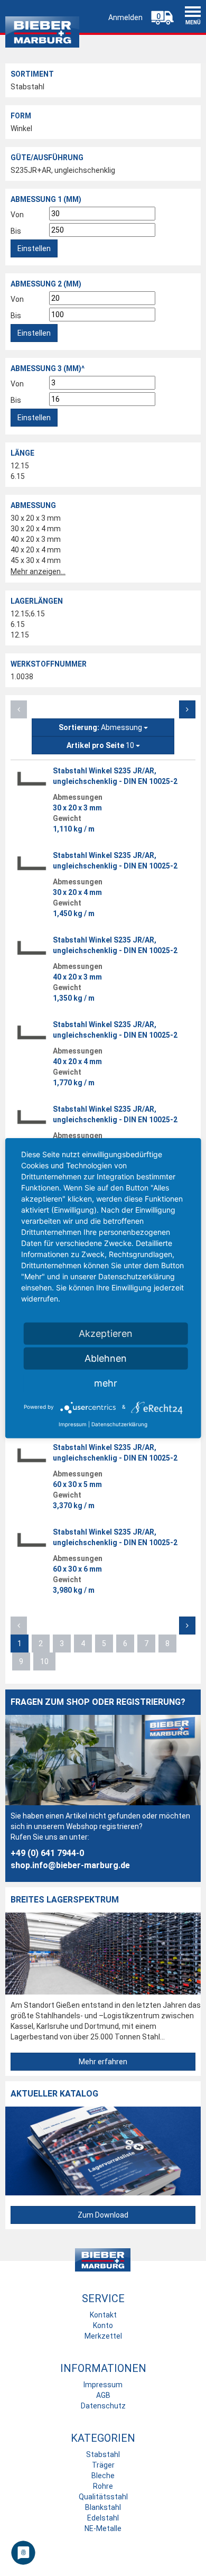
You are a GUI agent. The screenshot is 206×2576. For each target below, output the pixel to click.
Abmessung (101, 727)
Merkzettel (103, 2336)
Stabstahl (27, 87)
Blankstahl (103, 2507)
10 (101, 745)
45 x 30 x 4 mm (36, 560)
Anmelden (125, 17)
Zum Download (103, 2215)
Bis (16, 231)
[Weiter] (187, 709)
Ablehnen (106, 1358)
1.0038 (22, 677)
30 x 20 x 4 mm (36, 529)
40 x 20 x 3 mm (36, 539)
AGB (103, 2395)
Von (17, 215)
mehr (106, 1383)
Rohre (103, 2486)
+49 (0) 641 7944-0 (47, 1853)
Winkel (21, 128)
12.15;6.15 (28, 614)
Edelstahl (103, 2518)
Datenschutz (103, 2406)
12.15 (20, 466)
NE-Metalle (103, 2528)
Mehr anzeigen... (38, 571)
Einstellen (34, 248)
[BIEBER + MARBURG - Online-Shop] (42, 29)
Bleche (103, 2476)
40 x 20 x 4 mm (36, 550)
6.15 (18, 476)
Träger (103, 2465)
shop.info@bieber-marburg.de (70, 1865)
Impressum (103, 2385)
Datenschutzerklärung (119, 1424)
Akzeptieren (106, 1333)
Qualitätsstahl (103, 2497)
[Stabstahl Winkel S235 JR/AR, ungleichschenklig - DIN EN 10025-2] (32, 779)
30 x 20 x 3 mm (36, 518)
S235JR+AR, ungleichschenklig (63, 170)
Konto (103, 2325)
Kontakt (103, 2315)
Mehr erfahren (103, 2062)
